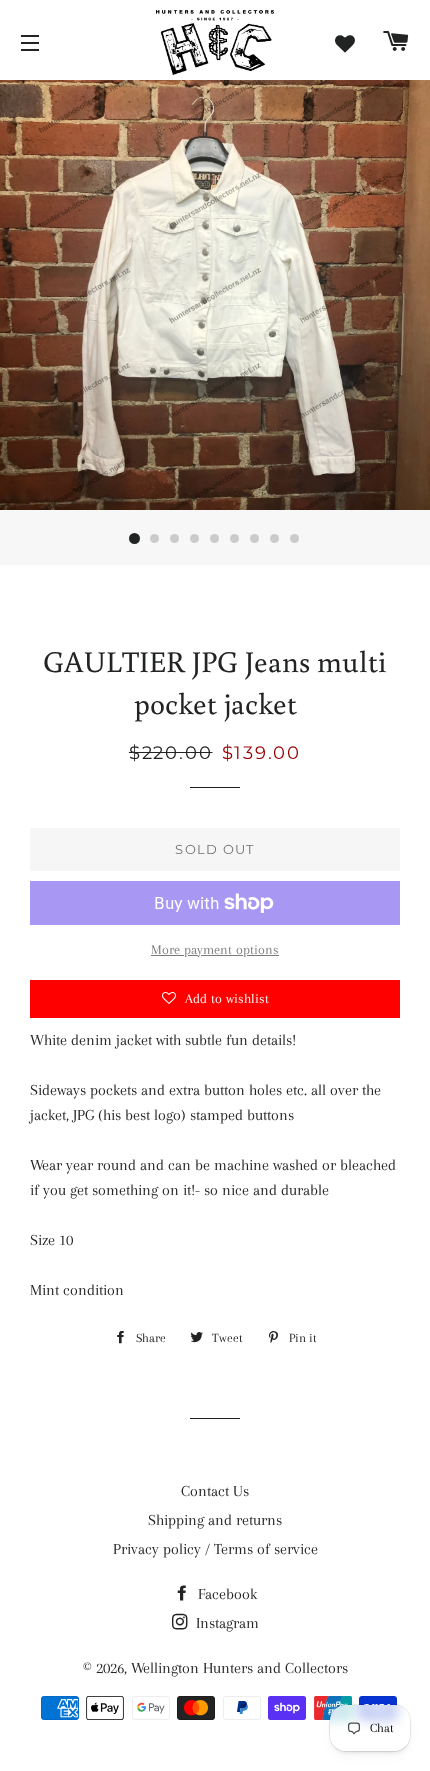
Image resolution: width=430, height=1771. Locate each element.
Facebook (225, 1594)
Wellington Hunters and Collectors (239, 1668)
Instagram (225, 1623)
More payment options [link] (215, 949)
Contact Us (215, 1491)
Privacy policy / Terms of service (215, 1549)
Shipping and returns (215, 1520)
